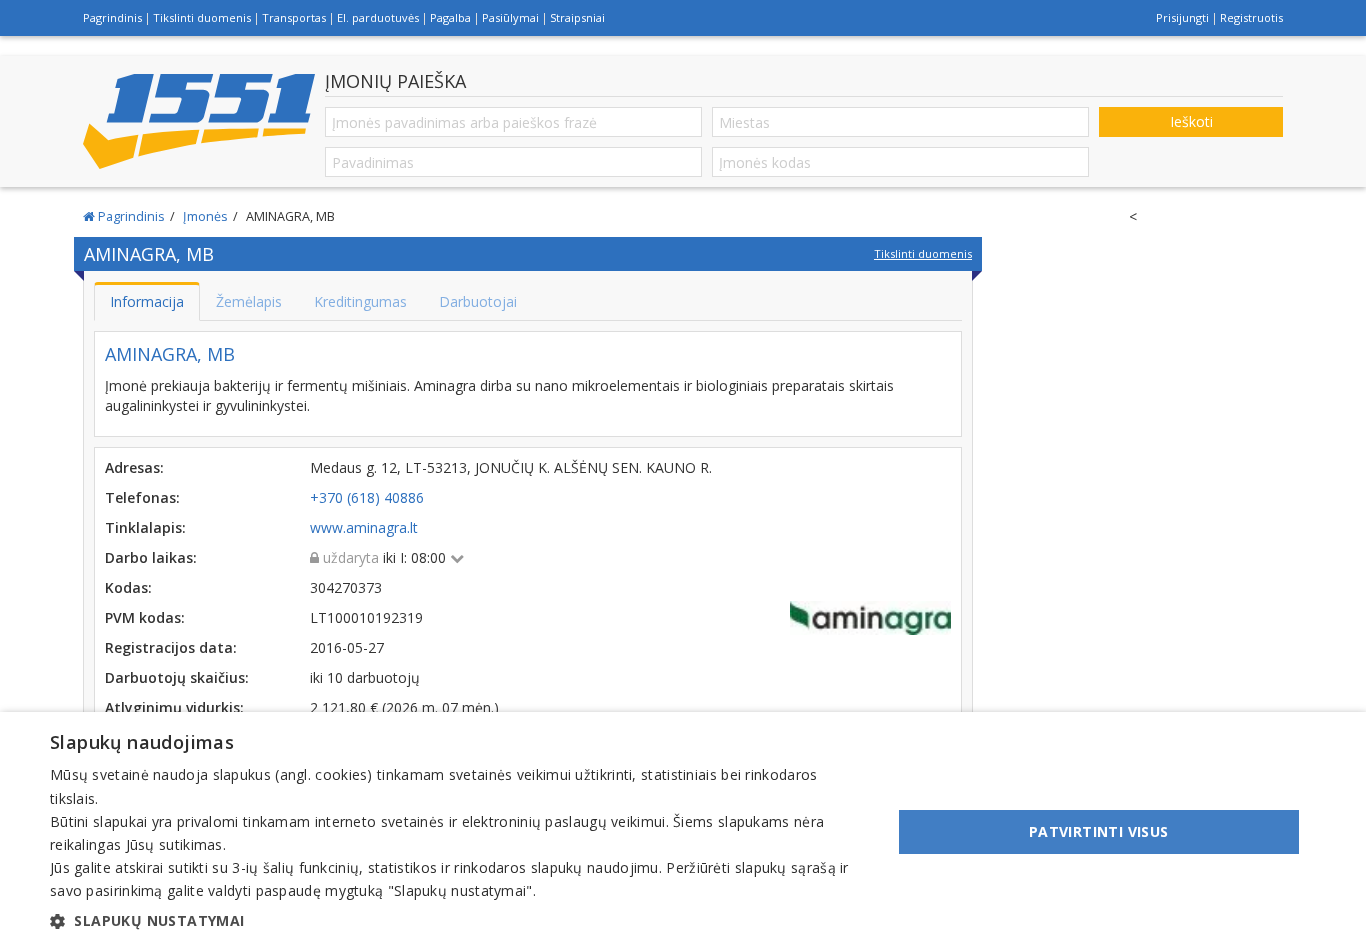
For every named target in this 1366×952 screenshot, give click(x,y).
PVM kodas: (145, 617)
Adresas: (134, 467)
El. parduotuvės (378, 17)
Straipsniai (577, 17)
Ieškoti (1191, 121)
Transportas (294, 17)
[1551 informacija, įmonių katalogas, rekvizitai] (199, 122)
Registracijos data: (171, 647)
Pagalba (450, 17)
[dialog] (683, 832)
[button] (458, 921)
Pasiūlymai (510, 17)
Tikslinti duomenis (202, 17)
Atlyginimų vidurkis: (174, 707)
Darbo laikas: (151, 557)
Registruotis (1251, 17)
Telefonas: (142, 497)
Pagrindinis (112, 17)
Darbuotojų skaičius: (177, 677)
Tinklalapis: (145, 527)
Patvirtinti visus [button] (1099, 831)
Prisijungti (1182, 17)
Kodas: (128, 587)
